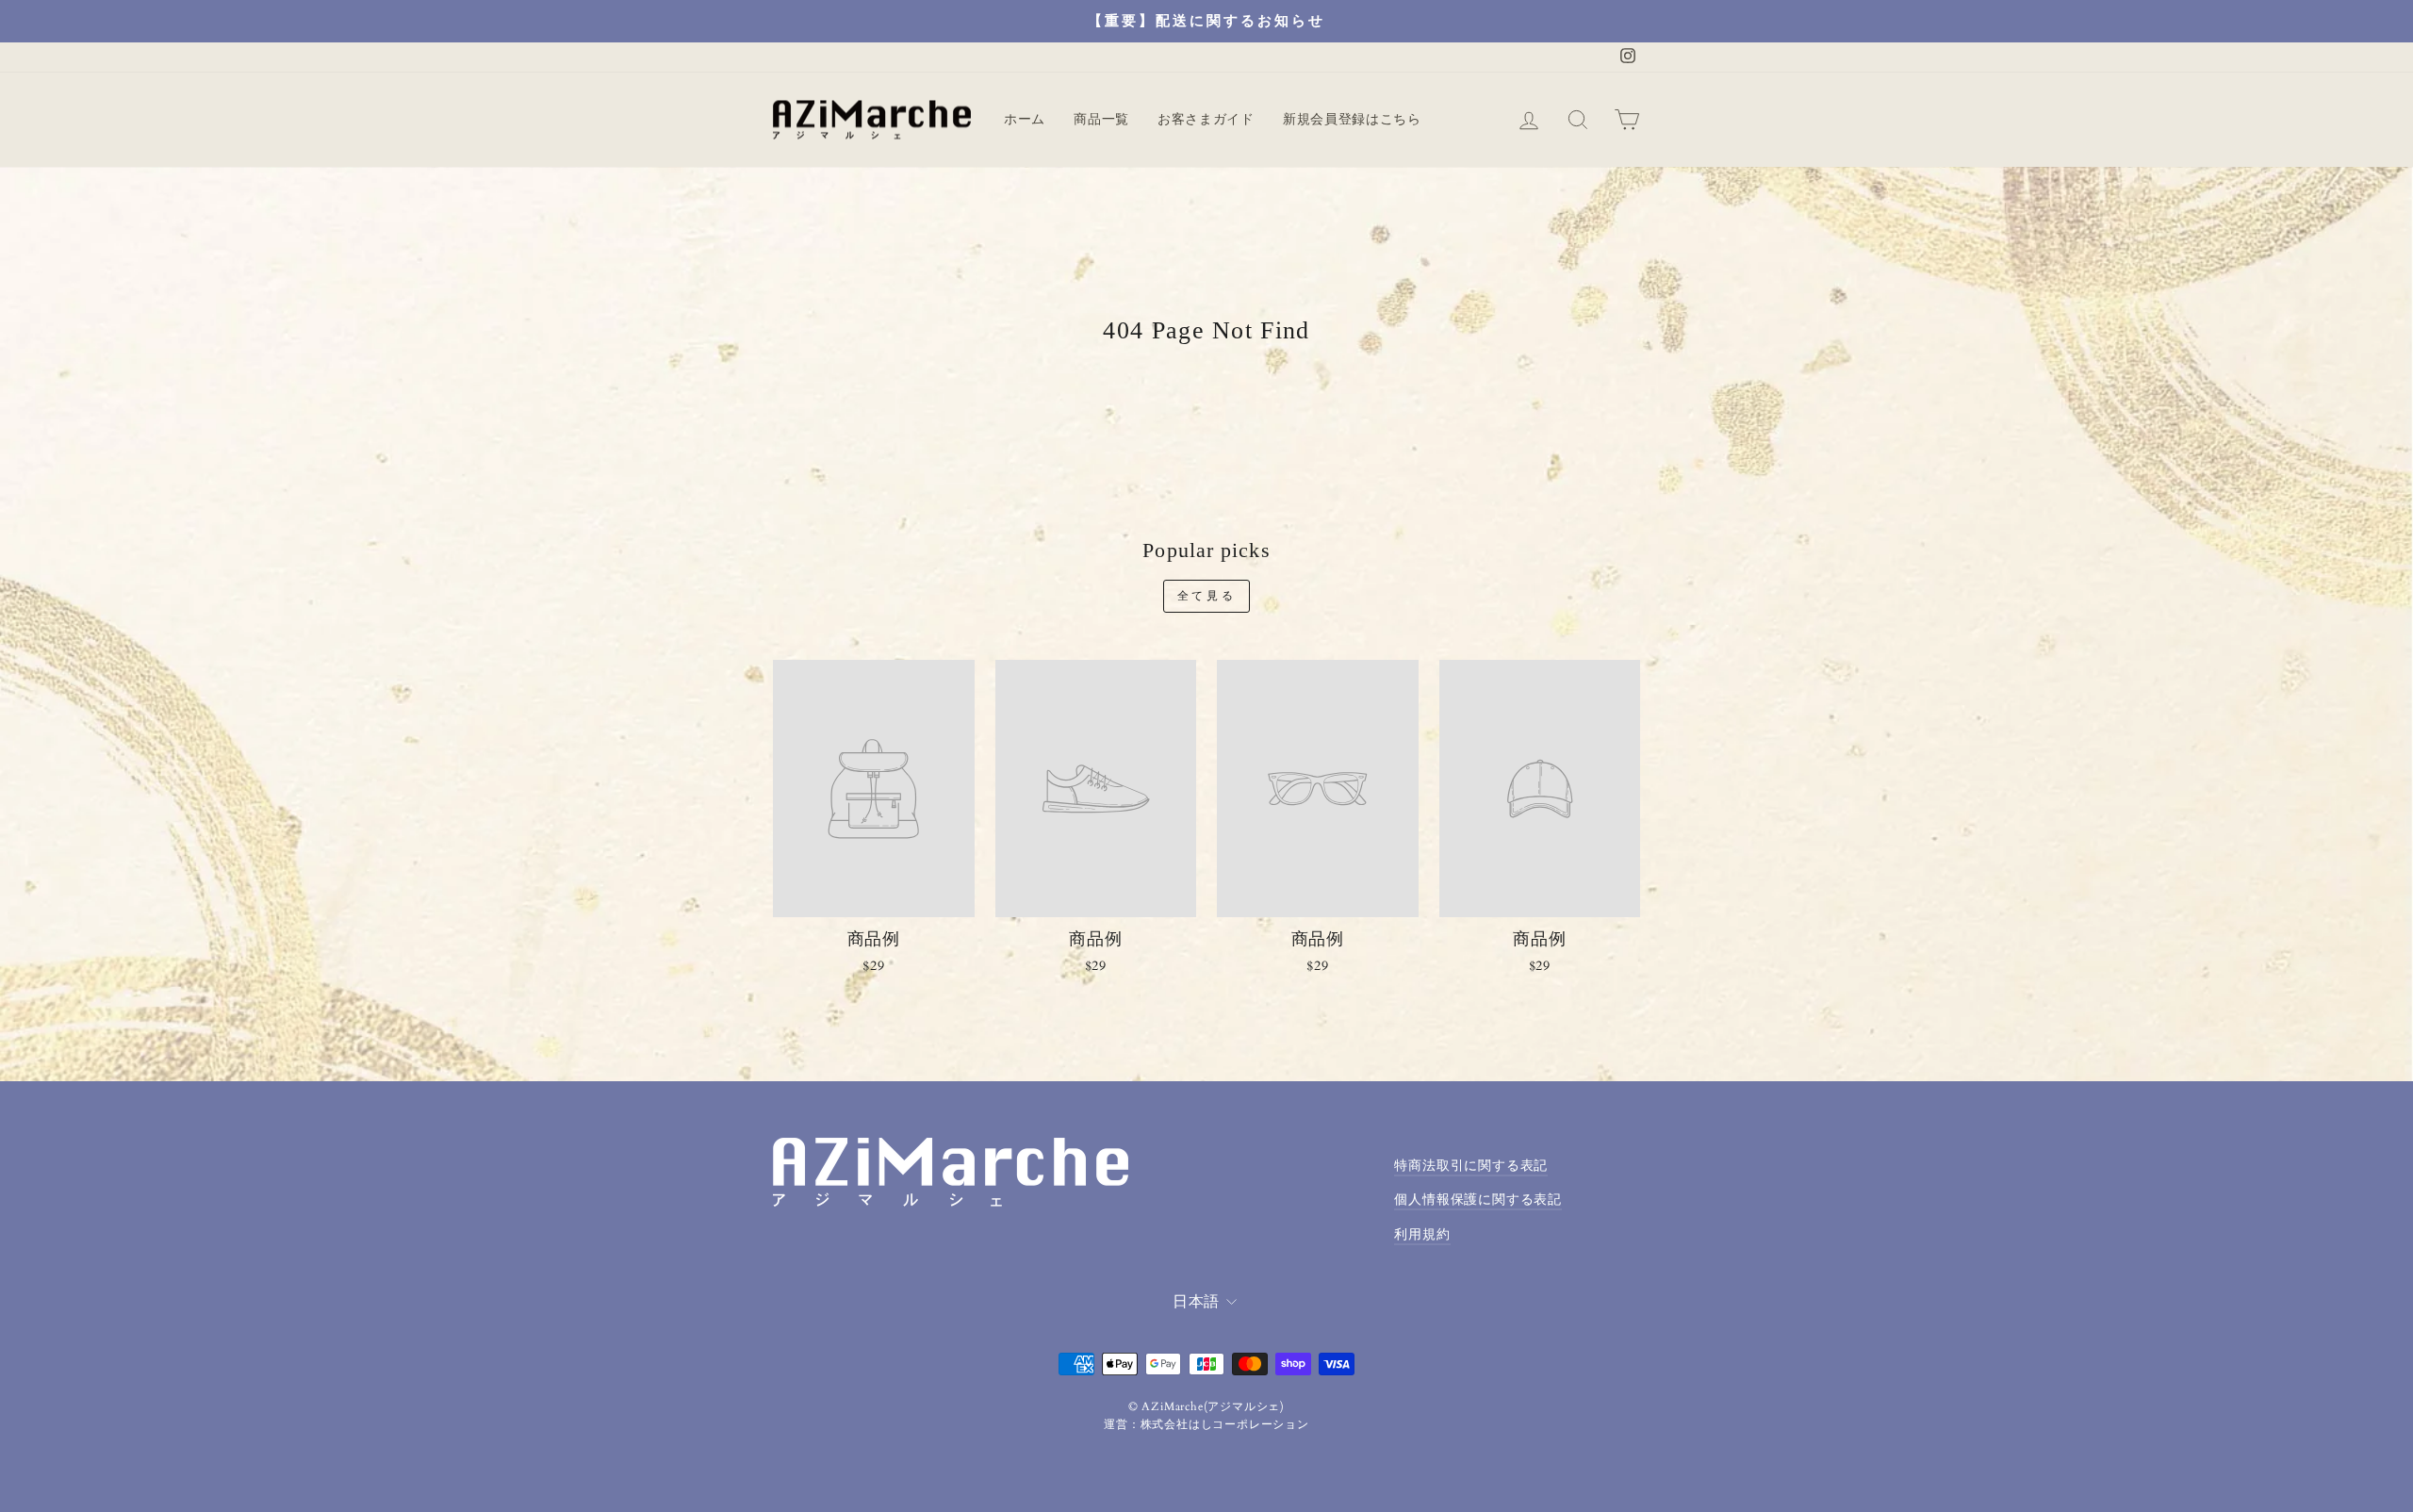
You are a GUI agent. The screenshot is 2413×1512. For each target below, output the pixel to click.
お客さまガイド (1206, 119)
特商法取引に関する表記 (1471, 1166)
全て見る (1206, 596)
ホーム (1025, 119)
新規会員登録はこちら (1352, 119)
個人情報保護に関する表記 (1478, 1200)
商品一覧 (1101, 119)
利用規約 (1422, 1235)
